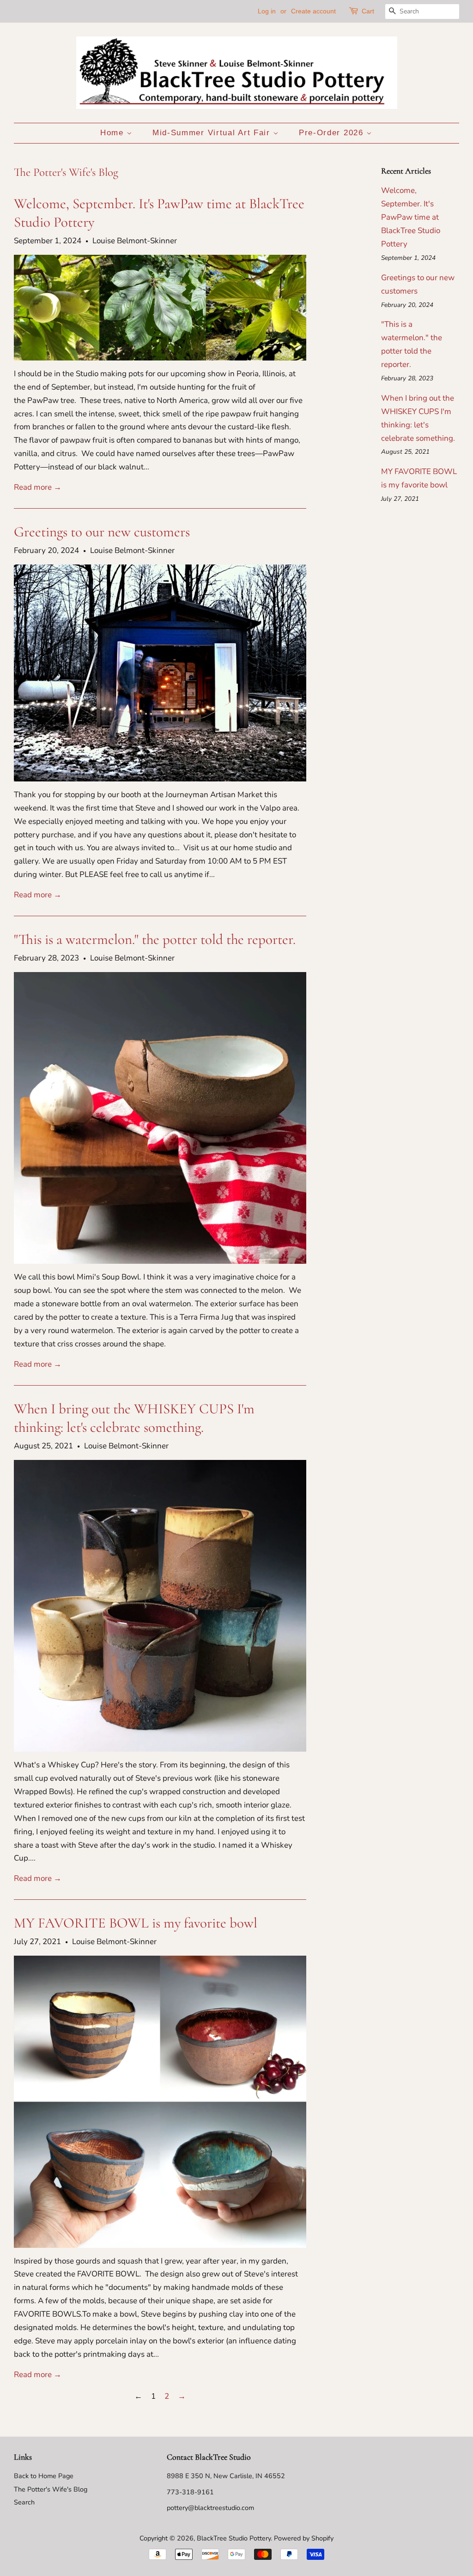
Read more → (38, 487)
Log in (267, 11)
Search (24, 2502)
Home (114, 133)
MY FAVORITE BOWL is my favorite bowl (136, 1923)
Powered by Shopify (304, 2538)
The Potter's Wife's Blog (51, 2489)
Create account (313, 11)
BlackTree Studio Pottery (234, 2538)
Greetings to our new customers (102, 532)
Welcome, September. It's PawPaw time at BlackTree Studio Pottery (411, 217)
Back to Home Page (44, 2476)
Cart (368, 11)
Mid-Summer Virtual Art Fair (213, 133)
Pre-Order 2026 (333, 133)
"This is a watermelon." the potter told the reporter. (155, 939)
